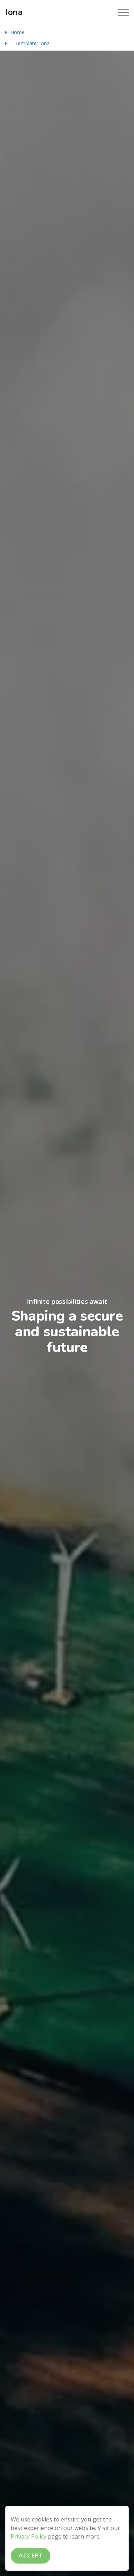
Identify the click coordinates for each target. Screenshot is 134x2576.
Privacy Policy (29, 2536)
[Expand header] (123, 12)
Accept (31, 2556)
